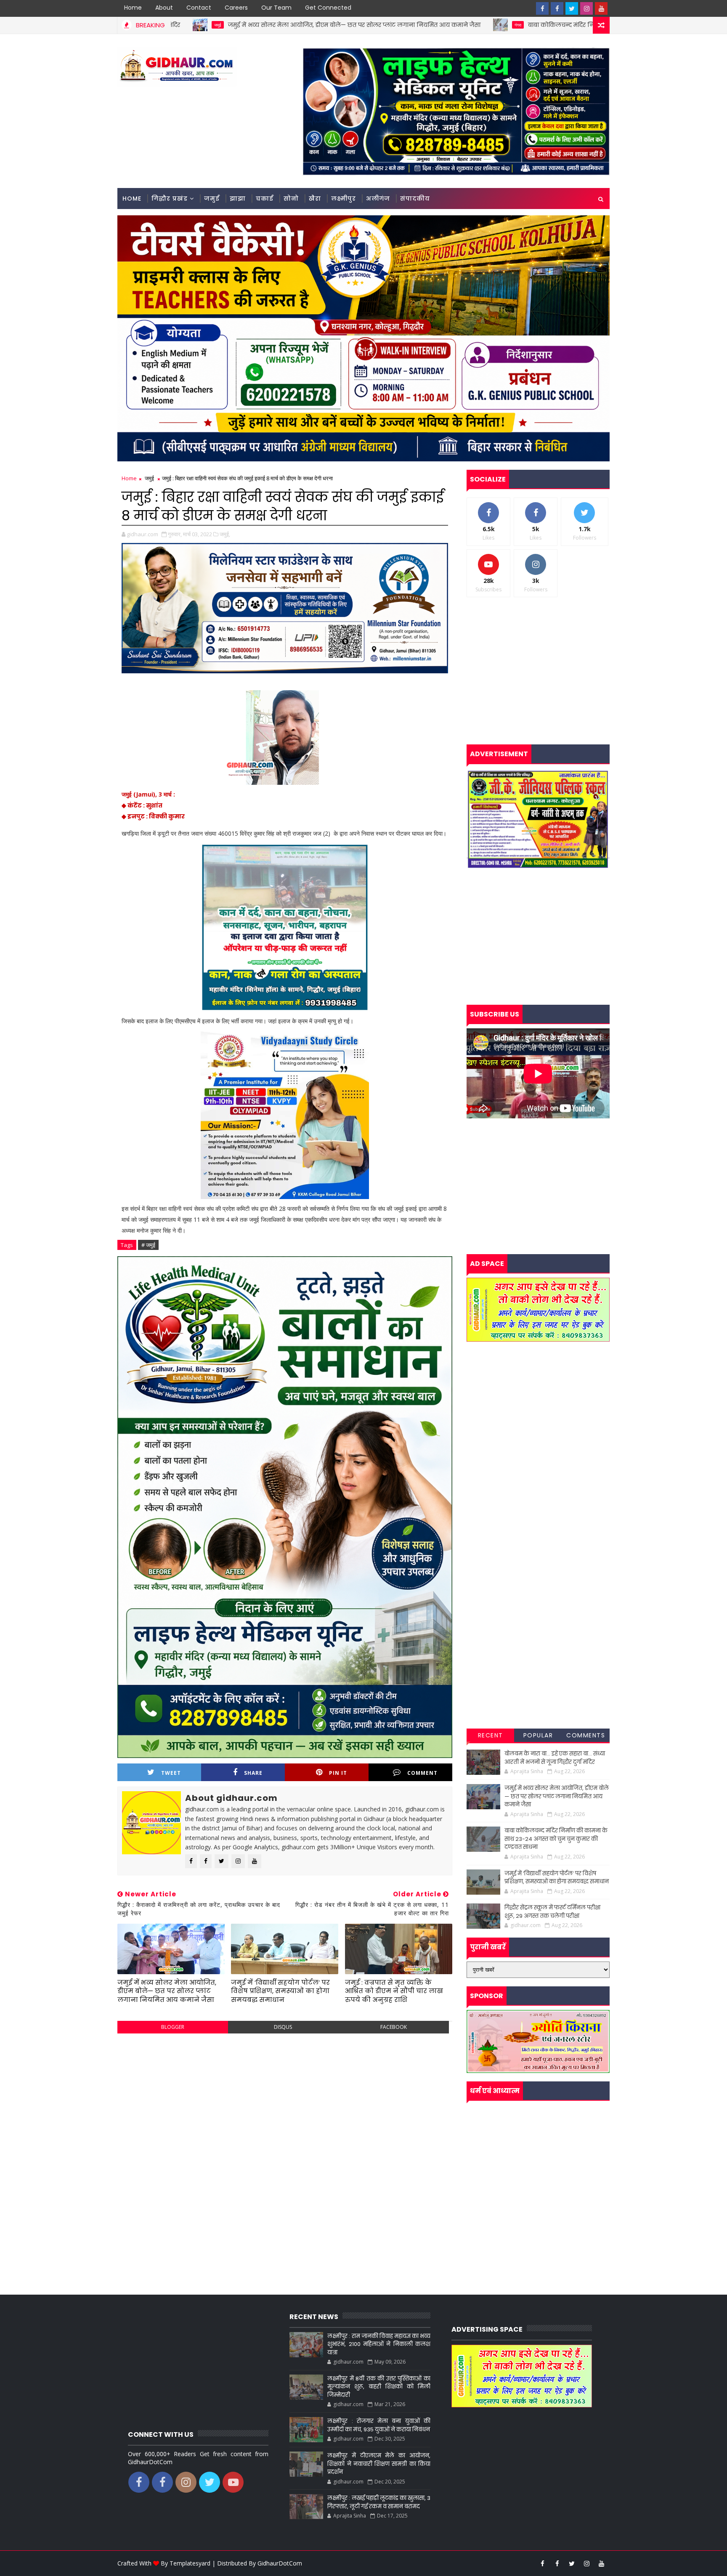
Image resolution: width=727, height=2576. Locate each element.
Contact (199, 8)
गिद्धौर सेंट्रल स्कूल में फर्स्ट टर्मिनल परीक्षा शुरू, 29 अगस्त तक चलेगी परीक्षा (552, 1912)
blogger (173, 2027)
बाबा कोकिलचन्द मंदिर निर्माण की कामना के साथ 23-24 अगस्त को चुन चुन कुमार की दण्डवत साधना (497, 25)
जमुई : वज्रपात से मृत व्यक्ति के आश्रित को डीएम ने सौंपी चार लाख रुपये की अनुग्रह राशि (394, 1991)
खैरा (315, 199)
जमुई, (225, 534)
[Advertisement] (285, 2101)
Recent (491, 1735)
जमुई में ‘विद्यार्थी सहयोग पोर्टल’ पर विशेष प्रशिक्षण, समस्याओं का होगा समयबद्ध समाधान (280, 1991)
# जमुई (148, 1245)
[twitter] (572, 8)
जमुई (212, 199)
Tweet (171, 1773)
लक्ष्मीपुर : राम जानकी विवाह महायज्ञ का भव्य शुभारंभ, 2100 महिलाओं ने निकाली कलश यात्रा (379, 2344)
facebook (394, 2027)
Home (133, 8)
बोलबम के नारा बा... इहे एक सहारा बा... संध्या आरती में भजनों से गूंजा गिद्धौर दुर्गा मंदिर (555, 1758)
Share (253, 1773)
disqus (283, 2027)
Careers (236, 8)
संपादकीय (415, 199)
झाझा (238, 199)
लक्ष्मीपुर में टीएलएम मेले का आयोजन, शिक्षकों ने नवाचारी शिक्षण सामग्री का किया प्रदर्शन (379, 2464)
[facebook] (542, 8)
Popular (538, 1735)
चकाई (265, 199)
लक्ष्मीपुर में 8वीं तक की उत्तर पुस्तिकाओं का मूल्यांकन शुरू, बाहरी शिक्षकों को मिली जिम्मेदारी (379, 2387)
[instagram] (586, 8)
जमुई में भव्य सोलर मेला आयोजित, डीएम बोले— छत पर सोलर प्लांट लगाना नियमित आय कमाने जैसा (195, 25)
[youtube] (601, 8)
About (164, 8)
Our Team (276, 8)
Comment (422, 1773)
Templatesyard (190, 2563)
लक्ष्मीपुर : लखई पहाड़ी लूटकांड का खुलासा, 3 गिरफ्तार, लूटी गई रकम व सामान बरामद (379, 2502)
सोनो (291, 199)
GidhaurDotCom (280, 2563)
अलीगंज (378, 199)
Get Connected (328, 8)
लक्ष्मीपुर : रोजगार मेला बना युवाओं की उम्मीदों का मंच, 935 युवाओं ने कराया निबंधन (379, 2425)
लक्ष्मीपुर (344, 199)
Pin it (338, 1773)
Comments (586, 1735)
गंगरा (359, 25)
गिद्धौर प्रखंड (170, 199)
